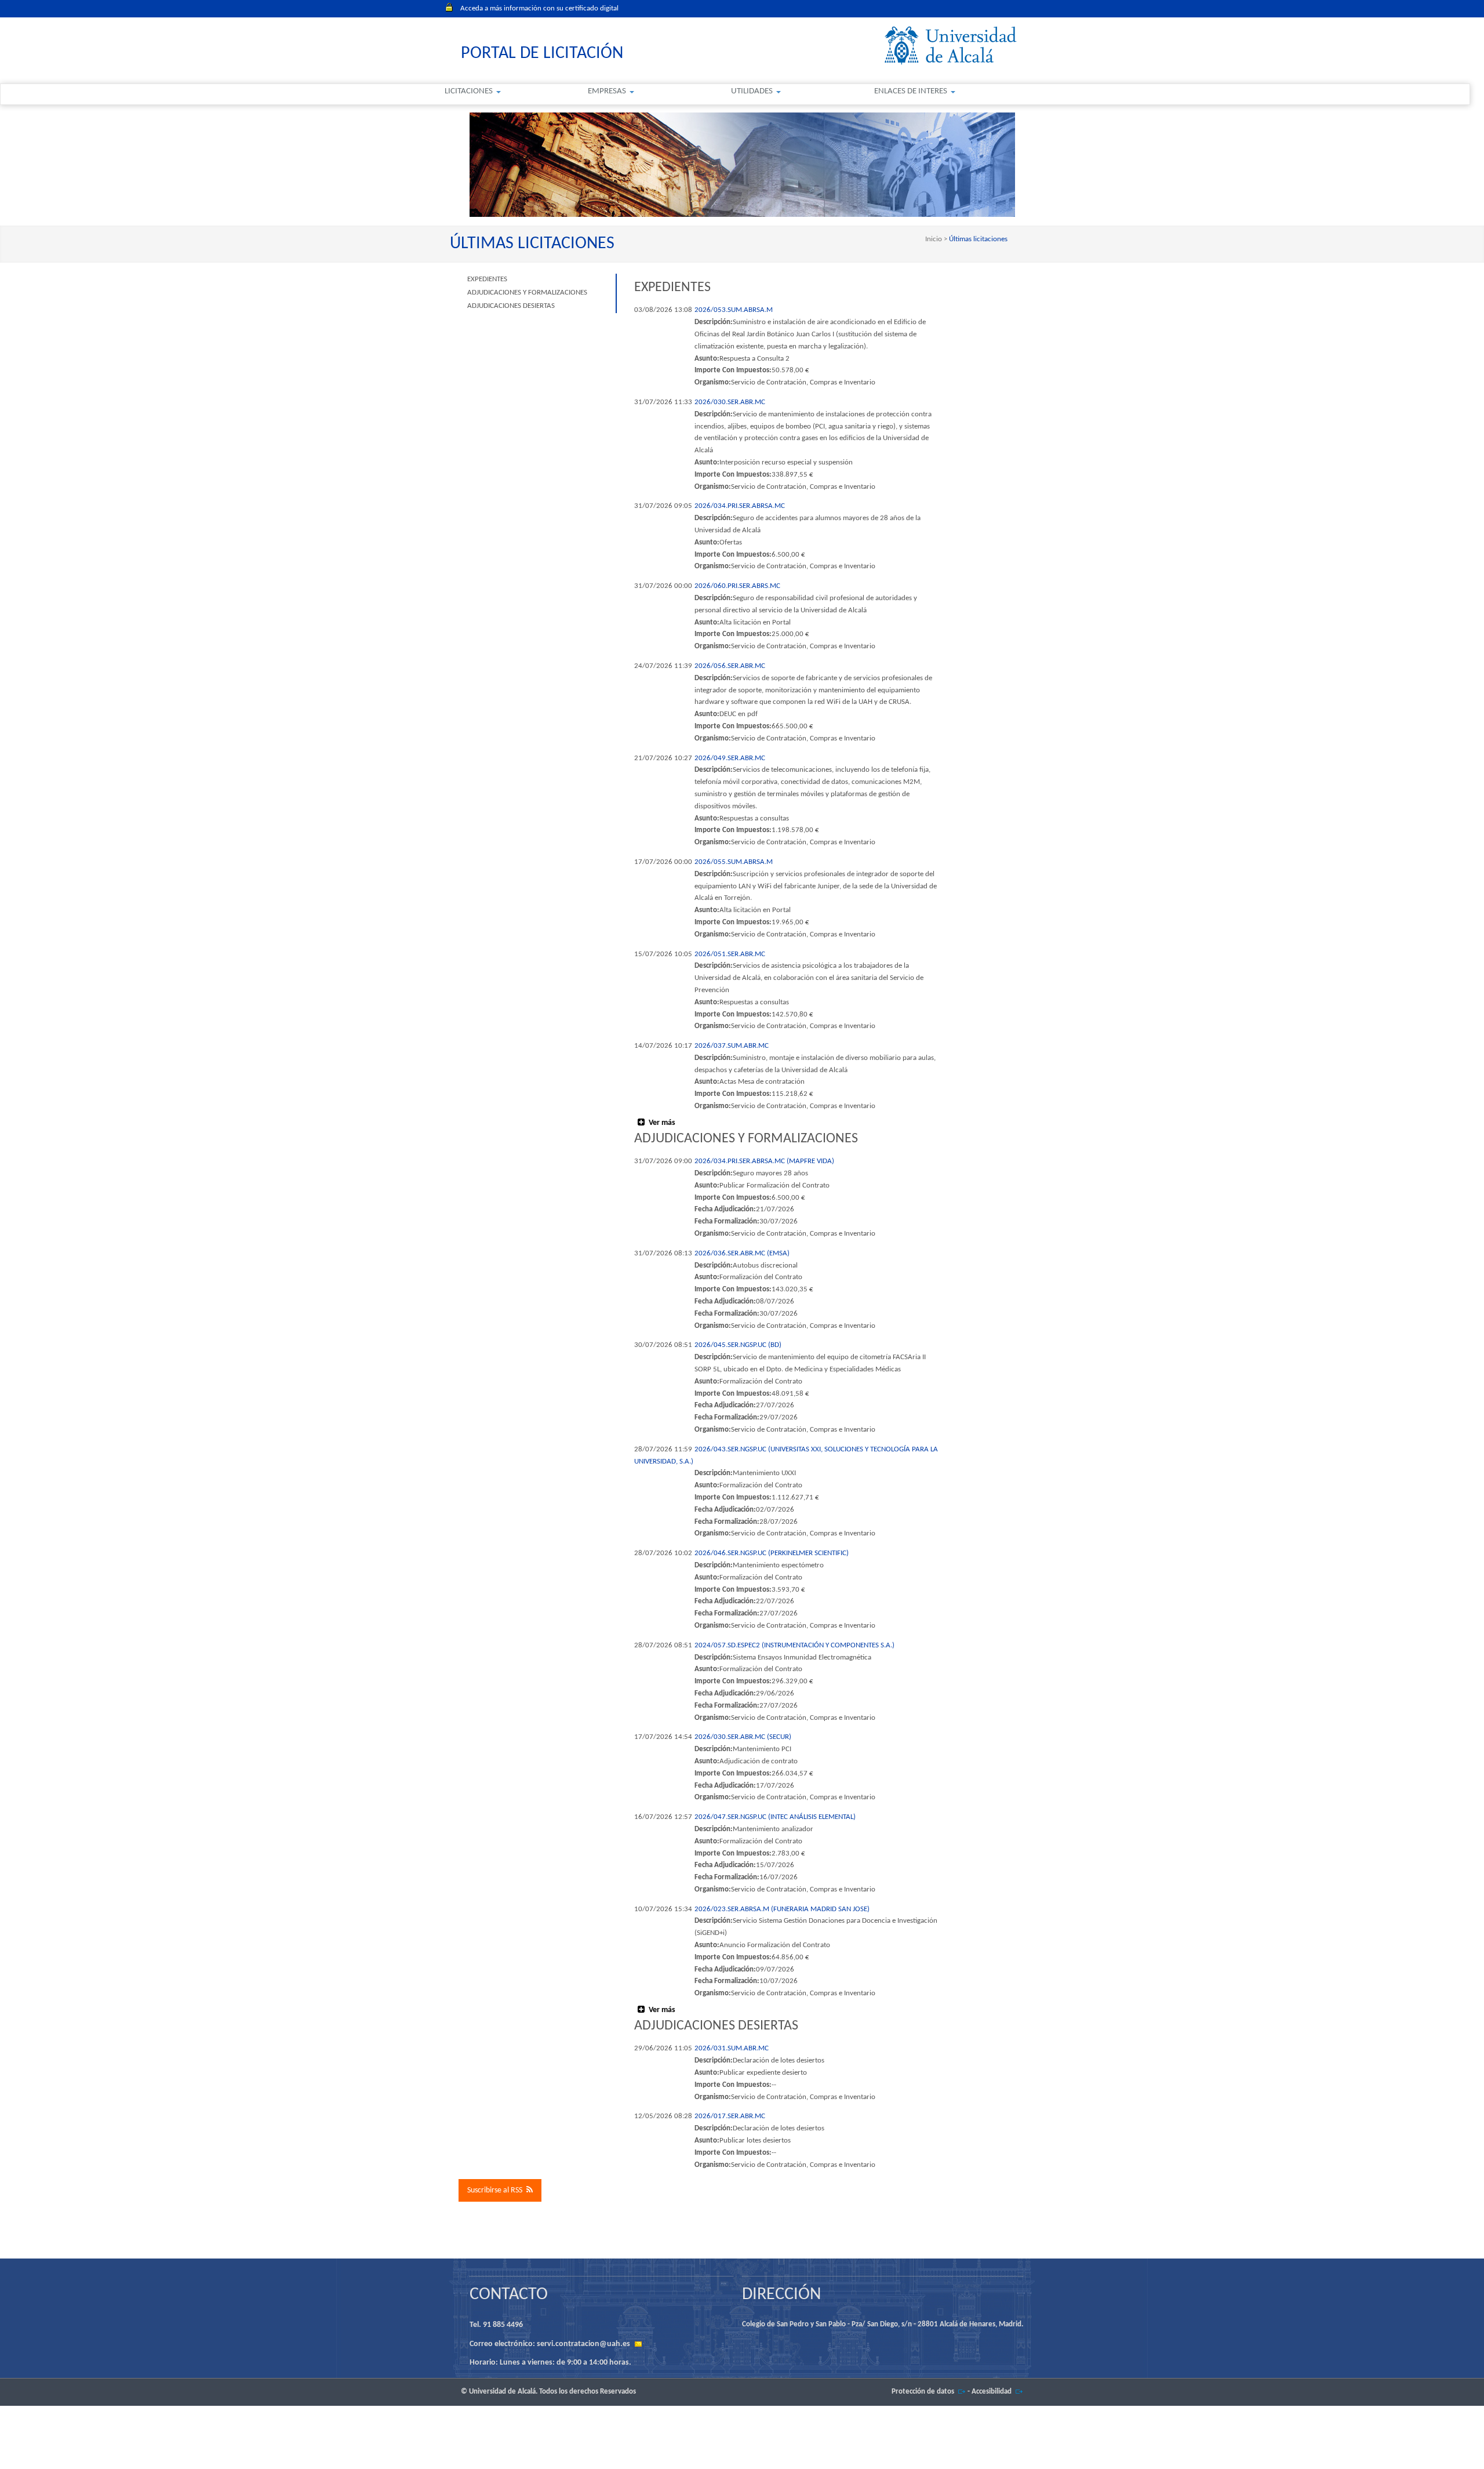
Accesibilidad (992, 2392)
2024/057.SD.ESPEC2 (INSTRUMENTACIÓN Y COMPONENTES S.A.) (794, 1645)
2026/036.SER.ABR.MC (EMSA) (742, 1253)
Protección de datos (923, 2392)
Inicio (934, 239)
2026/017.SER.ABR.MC (730, 2116)
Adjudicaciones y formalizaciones (527, 293)
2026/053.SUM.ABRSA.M (734, 310)
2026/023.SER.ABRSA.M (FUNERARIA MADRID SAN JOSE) (782, 1909)
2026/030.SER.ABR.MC (730, 402)
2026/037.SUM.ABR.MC (732, 1046)
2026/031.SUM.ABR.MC (732, 2048)
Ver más (662, 1123)
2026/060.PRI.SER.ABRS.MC (737, 586)
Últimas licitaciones (977, 239)
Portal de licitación (542, 54)
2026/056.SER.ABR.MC (730, 666)
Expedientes (487, 279)
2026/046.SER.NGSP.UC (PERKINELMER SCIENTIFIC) (772, 1553)
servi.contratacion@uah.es (583, 2344)
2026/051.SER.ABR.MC (730, 954)
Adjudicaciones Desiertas (511, 306)
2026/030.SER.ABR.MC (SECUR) (743, 1737)
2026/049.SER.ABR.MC (730, 758)
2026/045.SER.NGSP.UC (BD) (738, 1345)
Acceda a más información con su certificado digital (539, 8)
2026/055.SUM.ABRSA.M (734, 862)
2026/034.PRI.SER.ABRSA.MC (740, 506)
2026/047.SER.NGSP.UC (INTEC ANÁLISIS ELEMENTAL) (775, 1817)
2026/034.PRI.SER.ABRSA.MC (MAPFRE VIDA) (764, 1161)
